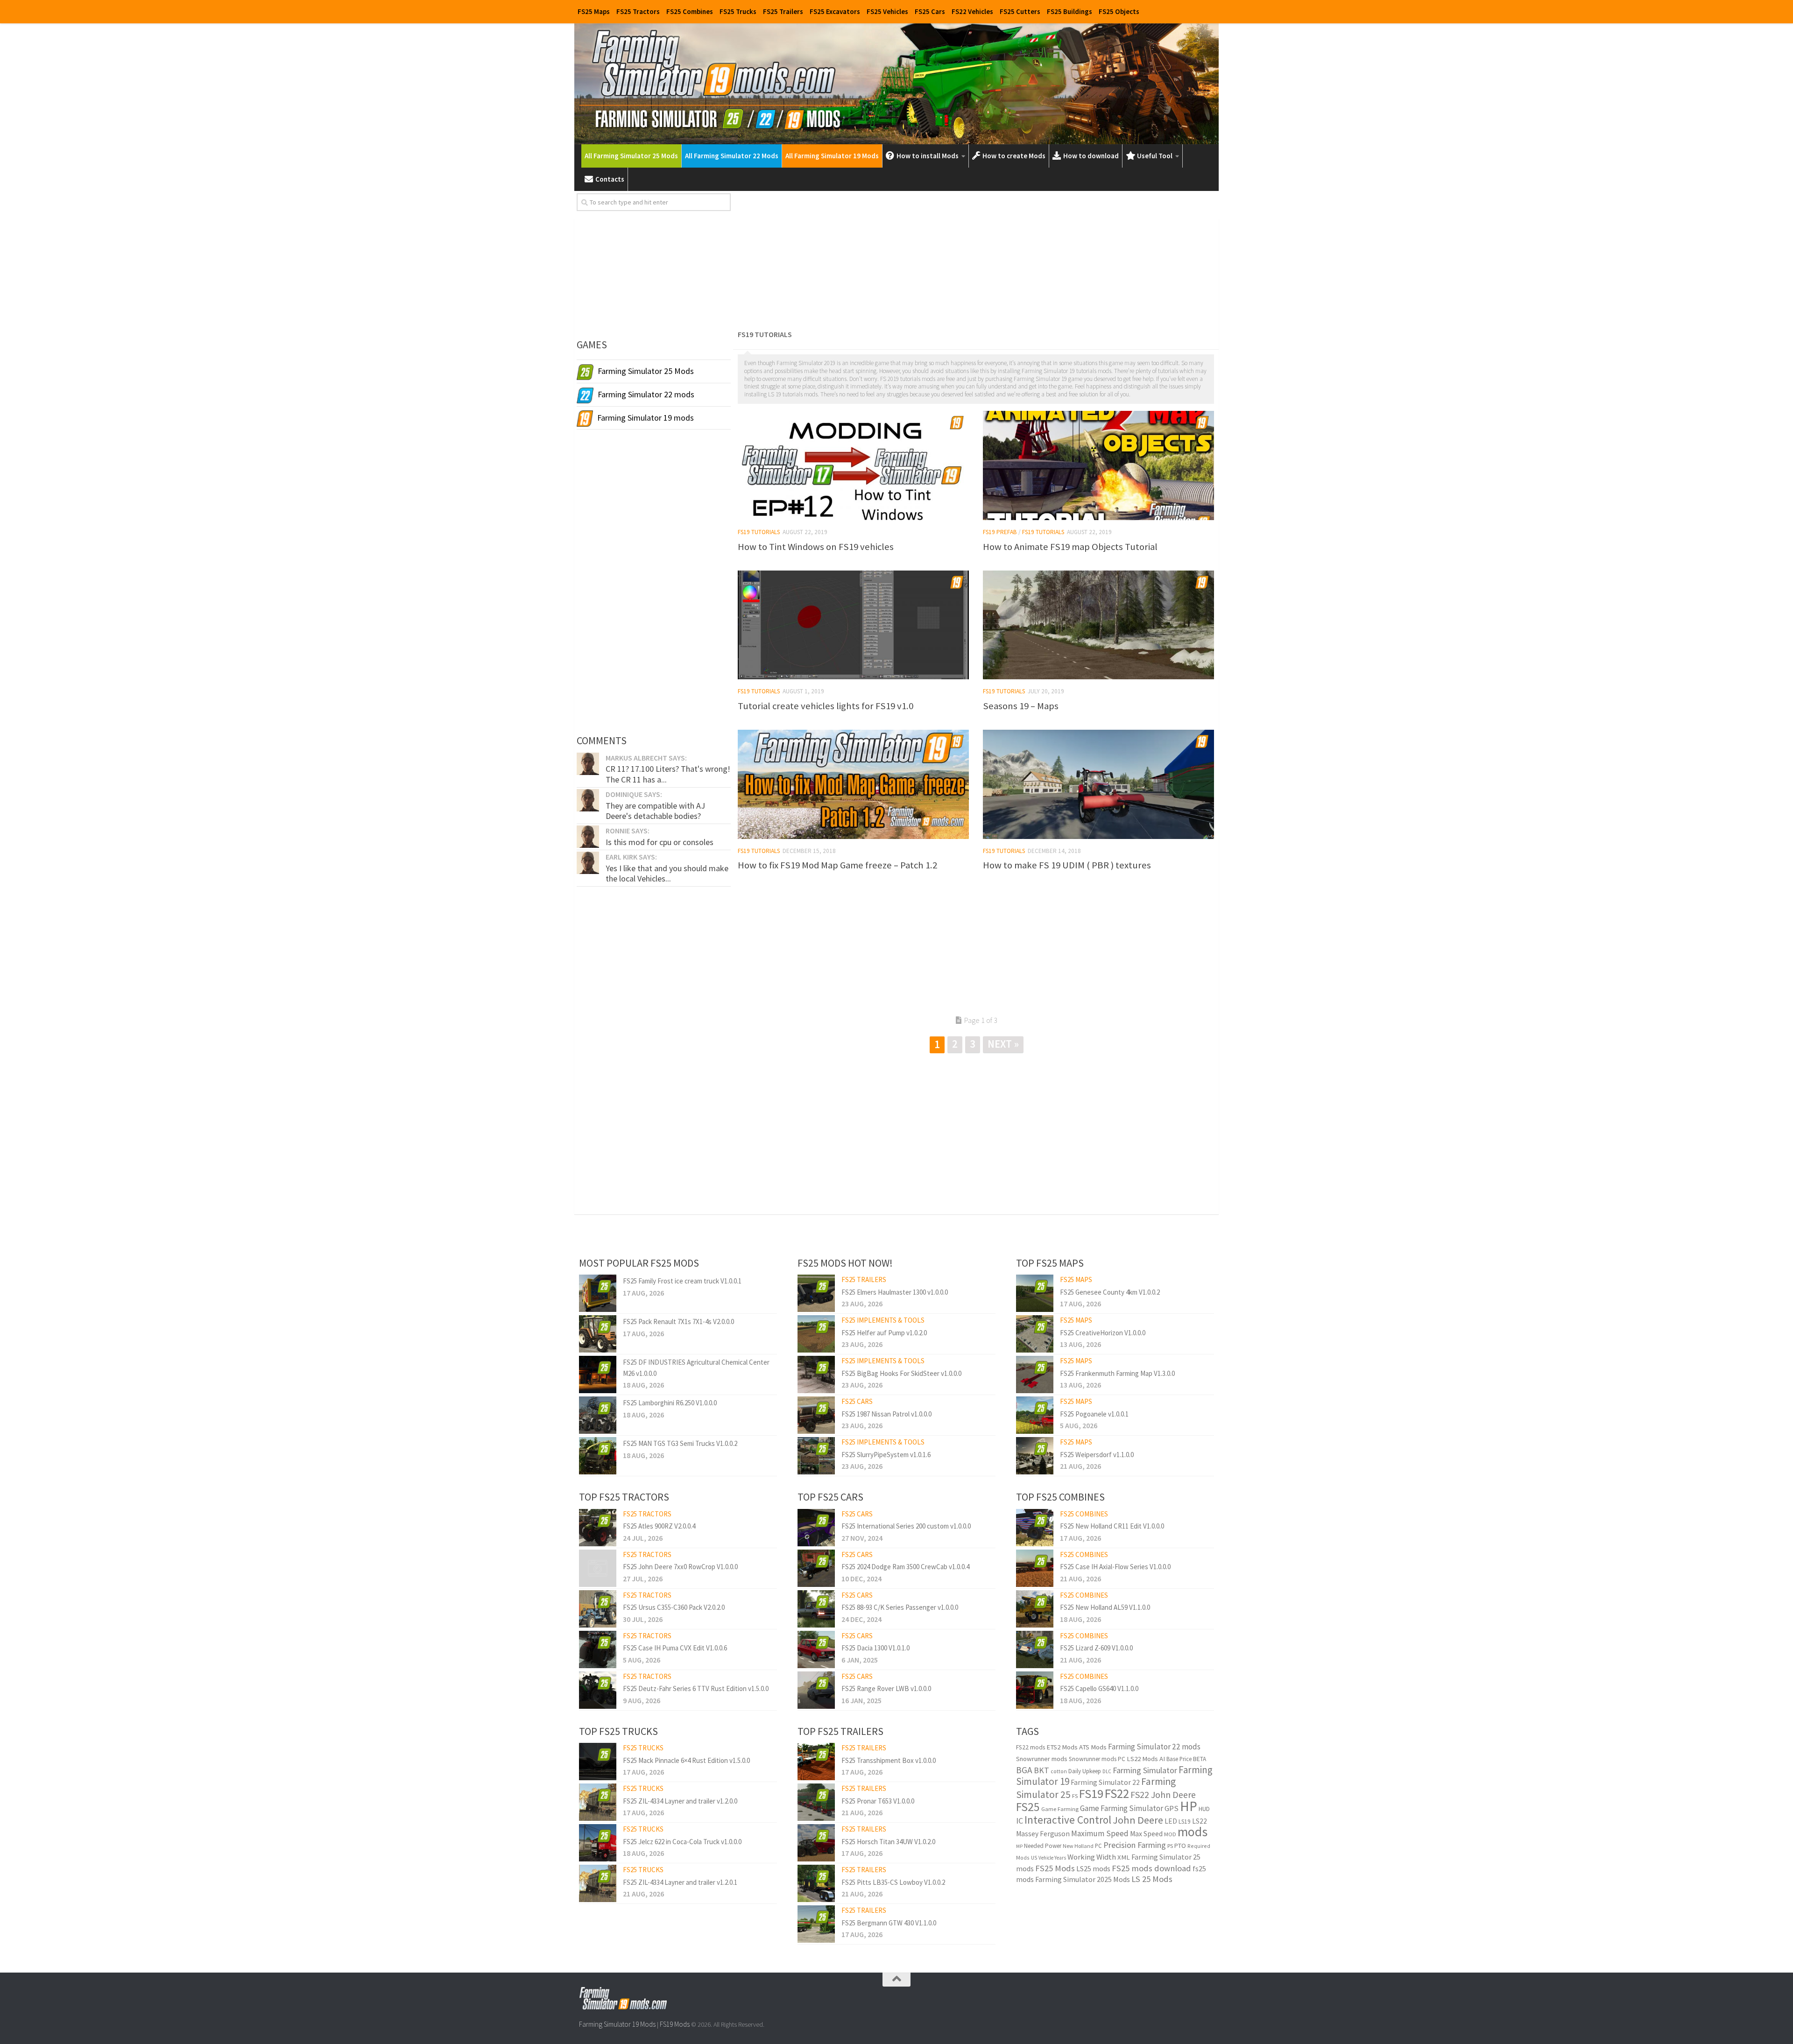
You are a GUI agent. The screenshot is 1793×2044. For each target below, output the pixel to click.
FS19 (1091, 1794)
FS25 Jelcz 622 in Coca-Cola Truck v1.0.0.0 (682, 1842)
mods (1193, 1832)
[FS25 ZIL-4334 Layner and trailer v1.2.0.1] (598, 1883)
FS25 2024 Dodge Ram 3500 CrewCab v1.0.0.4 (905, 1567)
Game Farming (1060, 1809)
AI (1162, 1759)
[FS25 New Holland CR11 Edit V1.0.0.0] (1035, 1528)
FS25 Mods (1055, 1868)
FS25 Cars (930, 11)
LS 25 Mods (1152, 1879)
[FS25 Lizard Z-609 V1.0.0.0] (1035, 1649)
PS (1170, 1846)
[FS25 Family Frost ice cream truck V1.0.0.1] (598, 1293)
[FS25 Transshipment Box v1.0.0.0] (816, 1762)
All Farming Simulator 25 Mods (631, 156)
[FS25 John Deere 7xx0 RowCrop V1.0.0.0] (598, 1568)
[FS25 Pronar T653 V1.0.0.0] (816, 1802)
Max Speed (1146, 1834)
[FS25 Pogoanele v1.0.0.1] (1035, 1415)
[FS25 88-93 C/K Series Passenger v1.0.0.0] (816, 1609)
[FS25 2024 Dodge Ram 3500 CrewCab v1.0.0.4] (816, 1568)
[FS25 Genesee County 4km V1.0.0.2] (1035, 1293)
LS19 (1185, 1822)
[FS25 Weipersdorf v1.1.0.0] (1035, 1456)
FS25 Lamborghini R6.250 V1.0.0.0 (670, 1403)
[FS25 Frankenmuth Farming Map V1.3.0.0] (1035, 1374)
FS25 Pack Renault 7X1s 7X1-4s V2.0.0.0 (678, 1322)
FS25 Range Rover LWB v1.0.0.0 (886, 1688)
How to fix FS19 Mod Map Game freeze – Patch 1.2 (837, 865)
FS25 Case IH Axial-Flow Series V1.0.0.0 (1115, 1567)
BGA (1024, 1770)
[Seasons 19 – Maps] (1098, 625)
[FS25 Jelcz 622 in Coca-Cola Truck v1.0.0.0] (598, 1843)
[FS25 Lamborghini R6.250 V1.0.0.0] (598, 1415)
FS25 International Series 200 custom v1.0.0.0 (906, 1526)
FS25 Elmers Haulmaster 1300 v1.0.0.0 (895, 1292)
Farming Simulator (1145, 1770)
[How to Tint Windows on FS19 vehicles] (853, 465)
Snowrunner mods (1042, 1759)
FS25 (1028, 1807)
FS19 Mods (675, 2024)
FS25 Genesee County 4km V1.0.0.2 (1110, 1292)
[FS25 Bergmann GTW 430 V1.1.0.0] (816, 1924)
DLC (1107, 1771)
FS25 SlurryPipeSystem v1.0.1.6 (886, 1455)
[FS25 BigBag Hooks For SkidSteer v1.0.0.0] (816, 1374)
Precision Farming (1135, 1845)
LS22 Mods (1142, 1759)
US (1034, 1858)
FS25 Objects (1119, 11)
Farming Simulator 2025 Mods (1083, 1879)
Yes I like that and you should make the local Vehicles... (667, 873)
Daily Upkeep (1085, 1771)
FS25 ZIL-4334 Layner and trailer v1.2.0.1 (680, 1882)
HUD (1204, 1809)
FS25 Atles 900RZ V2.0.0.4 (659, 1526)
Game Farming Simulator (1122, 1808)
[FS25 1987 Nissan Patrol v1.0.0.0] (816, 1415)
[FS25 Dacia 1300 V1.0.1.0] (816, 1649)
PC (1098, 1846)
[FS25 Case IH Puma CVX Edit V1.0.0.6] (598, 1649)
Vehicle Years (1052, 1858)
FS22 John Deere (1163, 1794)
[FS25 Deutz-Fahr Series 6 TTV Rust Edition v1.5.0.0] (598, 1690)
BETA (1200, 1759)
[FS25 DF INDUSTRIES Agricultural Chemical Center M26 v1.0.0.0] (598, 1374)
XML (1124, 1857)
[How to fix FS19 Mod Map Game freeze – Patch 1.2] (853, 784)
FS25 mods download (1151, 1868)
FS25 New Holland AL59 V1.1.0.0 (1105, 1607)
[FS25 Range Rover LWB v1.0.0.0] (816, 1690)
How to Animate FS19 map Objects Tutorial (1070, 547)
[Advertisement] (976, 259)
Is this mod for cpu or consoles (660, 842)
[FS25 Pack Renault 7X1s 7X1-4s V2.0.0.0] (598, 1334)
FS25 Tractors (638, 11)
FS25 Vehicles (887, 11)
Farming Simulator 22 (1105, 1782)
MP (1019, 1846)
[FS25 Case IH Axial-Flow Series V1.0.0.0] (1035, 1568)
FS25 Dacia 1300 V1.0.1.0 (875, 1648)
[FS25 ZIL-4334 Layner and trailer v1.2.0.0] (598, 1802)
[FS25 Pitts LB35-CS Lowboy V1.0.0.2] (816, 1883)
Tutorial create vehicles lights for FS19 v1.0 (826, 706)
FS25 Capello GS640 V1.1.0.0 (1099, 1688)
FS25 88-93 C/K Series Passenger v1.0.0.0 (900, 1607)
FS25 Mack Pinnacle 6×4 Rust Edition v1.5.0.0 (686, 1760)
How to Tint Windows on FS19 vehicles (816, 547)
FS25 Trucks (738, 11)
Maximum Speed (1100, 1833)
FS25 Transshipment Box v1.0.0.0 (889, 1760)
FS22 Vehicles (972, 11)
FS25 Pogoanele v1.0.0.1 (1094, 1414)
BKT (1041, 1770)
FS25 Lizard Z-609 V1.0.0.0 (1096, 1648)
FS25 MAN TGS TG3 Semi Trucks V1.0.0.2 (680, 1443)
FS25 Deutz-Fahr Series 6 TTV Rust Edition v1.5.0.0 (696, 1688)
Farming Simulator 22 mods (1154, 1747)
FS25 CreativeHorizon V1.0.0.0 (1103, 1333)
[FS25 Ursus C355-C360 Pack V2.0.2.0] (598, 1609)
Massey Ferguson (1043, 1834)
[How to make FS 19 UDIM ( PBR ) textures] (1098, 784)
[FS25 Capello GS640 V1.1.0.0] (1035, 1690)
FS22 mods (1031, 1747)
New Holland (1078, 1846)
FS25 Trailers (783, 11)
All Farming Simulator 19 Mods (832, 156)
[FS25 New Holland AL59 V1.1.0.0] (1035, 1609)
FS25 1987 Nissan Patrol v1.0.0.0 (886, 1414)
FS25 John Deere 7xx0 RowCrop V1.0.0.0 (680, 1567)
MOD (1170, 1834)
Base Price (1179, 1759)
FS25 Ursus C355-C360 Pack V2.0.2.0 (674, 1607)
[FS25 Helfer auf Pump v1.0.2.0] (816, 1334)
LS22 (1200, 1821)
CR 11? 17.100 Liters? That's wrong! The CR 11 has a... (668, 774)
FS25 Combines (690, 11)
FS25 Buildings (1069, 11)
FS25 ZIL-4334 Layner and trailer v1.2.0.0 (680, 1801)
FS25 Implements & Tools (883, 1320)
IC (1020, 1821)
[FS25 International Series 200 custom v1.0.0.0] (816, 1528)
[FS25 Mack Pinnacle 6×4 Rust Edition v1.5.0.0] (598, 1762)
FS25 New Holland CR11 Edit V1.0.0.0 (1112, 1526)
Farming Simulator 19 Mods (617, 2024)
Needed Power (1043, 1846)
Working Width (1092, 1857)
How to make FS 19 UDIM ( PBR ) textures (1067, 865)
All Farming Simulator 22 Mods (732, 156)
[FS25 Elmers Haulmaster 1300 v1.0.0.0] (816, 1293)
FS (1075, 1796)
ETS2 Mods (1062, 1747)
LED (1171, 1821)
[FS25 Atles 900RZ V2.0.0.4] (598, 1528)
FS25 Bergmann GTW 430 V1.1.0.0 (889, 1923)
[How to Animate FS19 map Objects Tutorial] (1098, 465)
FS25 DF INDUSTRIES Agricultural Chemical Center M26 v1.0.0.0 (696, 1367)
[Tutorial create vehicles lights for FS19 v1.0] (853, 625)
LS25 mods (1093, 1868)
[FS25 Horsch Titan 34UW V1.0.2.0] (816, 1843)
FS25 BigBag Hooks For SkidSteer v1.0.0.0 (901, 1373)
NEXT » (1003, 1044)
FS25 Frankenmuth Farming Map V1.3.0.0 (1117, 1373)
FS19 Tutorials (759, 532)
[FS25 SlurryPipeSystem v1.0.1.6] (816, 1456)
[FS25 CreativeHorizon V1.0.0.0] (1035, 1334)
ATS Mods (1093, 1747)
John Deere (1138, 1820)
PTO (1180, 1846)
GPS (1172, 1808)
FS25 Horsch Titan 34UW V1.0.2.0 (888, 1842)
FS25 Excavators (835, 11)
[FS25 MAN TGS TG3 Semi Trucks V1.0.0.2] (598, 1456)
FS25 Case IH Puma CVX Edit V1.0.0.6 (675, 1648)
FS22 (1117, 1793)
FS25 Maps (594, 11)
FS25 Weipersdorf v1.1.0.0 (1097, 1455)
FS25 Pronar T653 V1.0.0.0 (878, 1801)
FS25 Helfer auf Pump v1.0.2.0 (884, 1333)
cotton (1059, 1771)
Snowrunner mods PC (1097, 1759)
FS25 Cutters (1020, 11)
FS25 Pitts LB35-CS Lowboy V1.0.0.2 (893, 1882)
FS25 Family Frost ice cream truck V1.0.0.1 (682, 1281)
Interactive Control (1068, 1820)
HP (1189, 1806)
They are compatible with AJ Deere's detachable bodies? (655, 811)
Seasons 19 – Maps (1021, 706)
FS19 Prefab (1000, 532)
